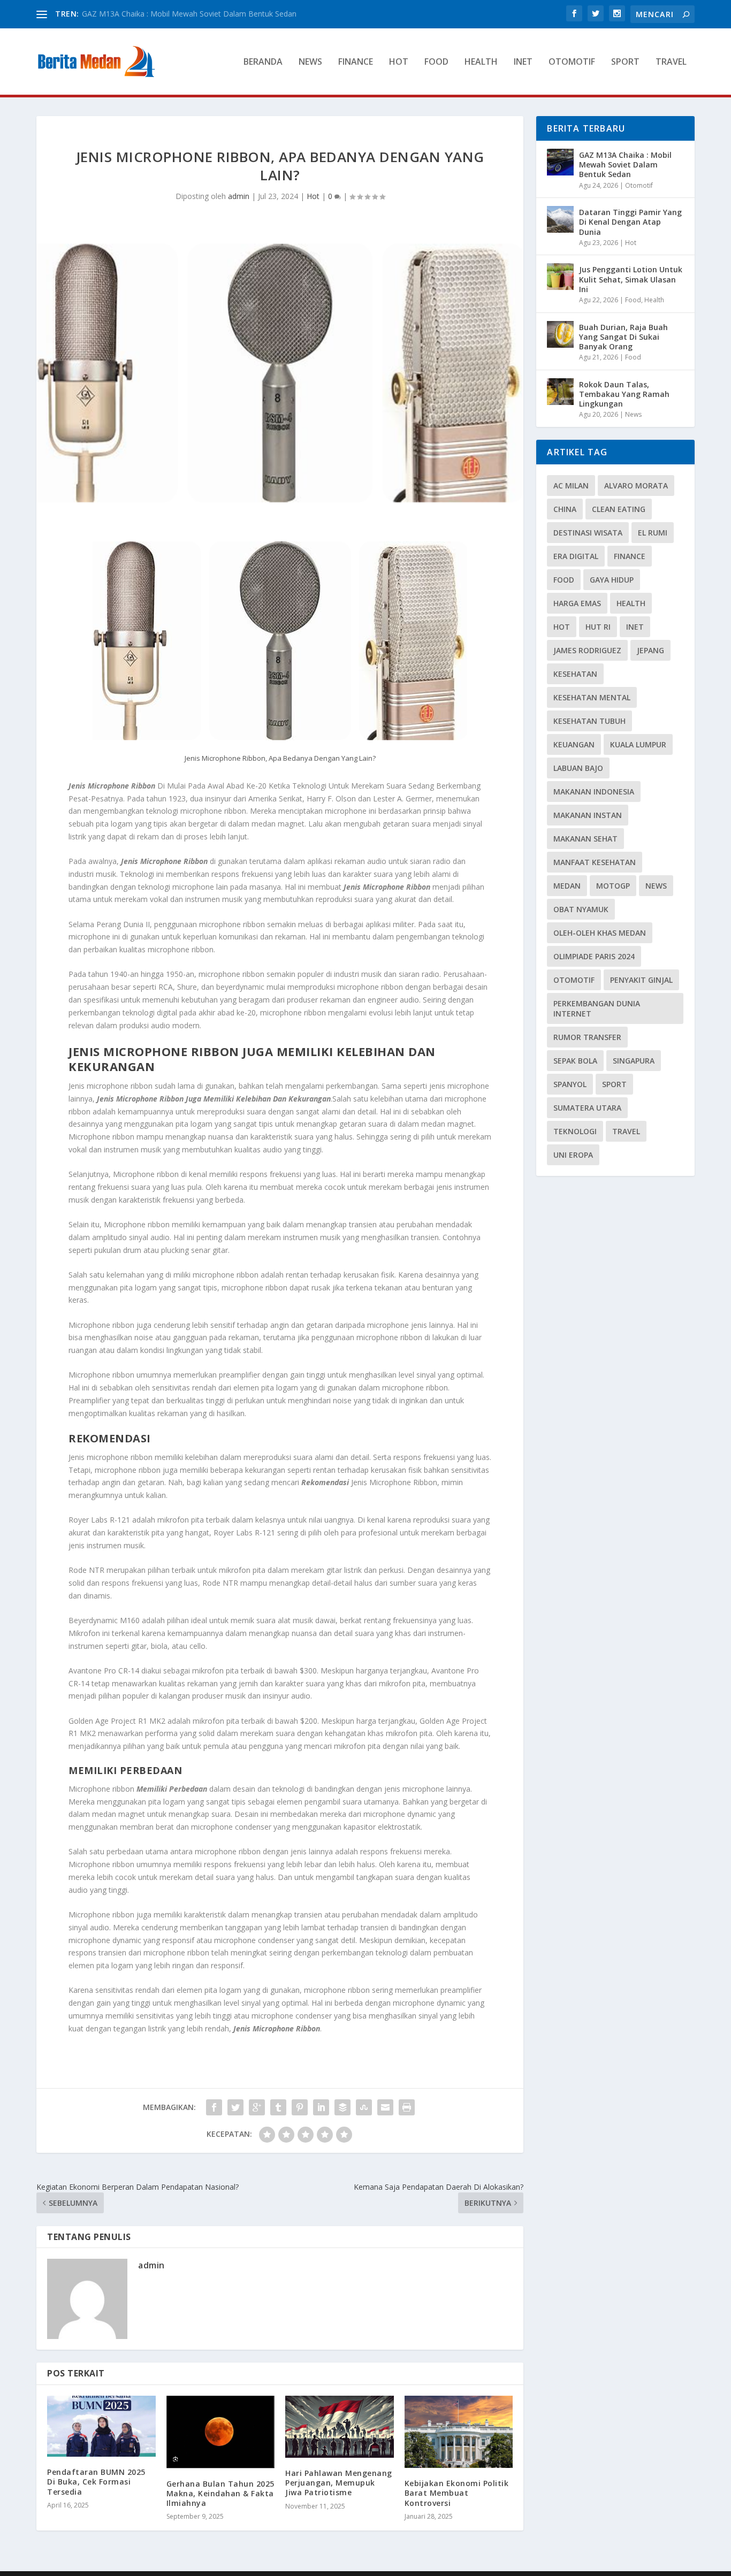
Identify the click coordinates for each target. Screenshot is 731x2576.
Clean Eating (619, 509)
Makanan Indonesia (594, 792)
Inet (523, 62)
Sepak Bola (575, 1061)
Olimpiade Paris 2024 (594, 956)
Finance (356, 62)
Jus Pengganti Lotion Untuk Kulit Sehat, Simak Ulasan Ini (631, 279)
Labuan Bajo (578, 768)
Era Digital (576, 556)
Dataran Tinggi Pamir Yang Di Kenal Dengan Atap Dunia (630, 222)
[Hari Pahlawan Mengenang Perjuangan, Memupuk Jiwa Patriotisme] (340, 2427)
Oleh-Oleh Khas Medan (600, 933)
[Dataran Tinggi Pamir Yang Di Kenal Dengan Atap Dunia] (560, 219)
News (310, 62)
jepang (650, 650)
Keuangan (574, 744)
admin (239, 196)
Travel (671, 62)
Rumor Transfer (587, 1037)
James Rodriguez (587, 650)
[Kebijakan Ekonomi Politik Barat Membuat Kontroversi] (459, 2432)
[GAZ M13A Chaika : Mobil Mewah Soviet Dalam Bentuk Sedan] (560, 162)
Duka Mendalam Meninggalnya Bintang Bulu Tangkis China (184, 14)
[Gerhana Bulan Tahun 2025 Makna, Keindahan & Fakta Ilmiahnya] (221, 2432)
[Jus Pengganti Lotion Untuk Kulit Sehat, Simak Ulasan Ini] (560, 277)
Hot (399, 62)
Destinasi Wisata (588, 533)
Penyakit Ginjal (641, 980)
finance (630, 556)
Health (481, 62)
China (565, 509)
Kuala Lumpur (638, 744)
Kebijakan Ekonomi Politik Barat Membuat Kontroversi (457, 2493)
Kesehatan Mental (592, 697)
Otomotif (572, 62)
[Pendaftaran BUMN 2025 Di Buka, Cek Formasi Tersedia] (101, 2426)
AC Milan (571, 486)
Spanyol (570, 1084)
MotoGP (613, 886)
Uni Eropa (573, 1155)
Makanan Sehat (585, 839)
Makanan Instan (588, 815)
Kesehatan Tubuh (589, 721)
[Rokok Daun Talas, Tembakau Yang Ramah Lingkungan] (560, 392)
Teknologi (575, 1131)
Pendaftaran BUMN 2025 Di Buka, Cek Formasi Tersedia (96, 2482)
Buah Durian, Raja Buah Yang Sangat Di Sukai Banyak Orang (623, 337)
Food (436, 62)
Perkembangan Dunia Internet (597, 1008)
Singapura (634, 1061)
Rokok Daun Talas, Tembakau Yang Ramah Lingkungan (624, 394)
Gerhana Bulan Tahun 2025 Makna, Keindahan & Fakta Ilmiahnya (220, 2493)
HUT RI (598, 627)
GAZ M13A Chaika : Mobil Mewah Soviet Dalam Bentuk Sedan (625, 165)
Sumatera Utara (587, 1108)
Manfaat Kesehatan (595, 862)
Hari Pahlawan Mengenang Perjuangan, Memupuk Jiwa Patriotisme (339, 2483)
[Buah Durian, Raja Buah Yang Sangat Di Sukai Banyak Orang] (560, 334)
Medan (567, 886)
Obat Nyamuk (581, 909)
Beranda (263, 62)
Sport (625, 62)
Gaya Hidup (612, 580)
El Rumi (653, 533)
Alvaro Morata (636, 486)
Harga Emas (577, 603)
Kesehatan (575, 674)
